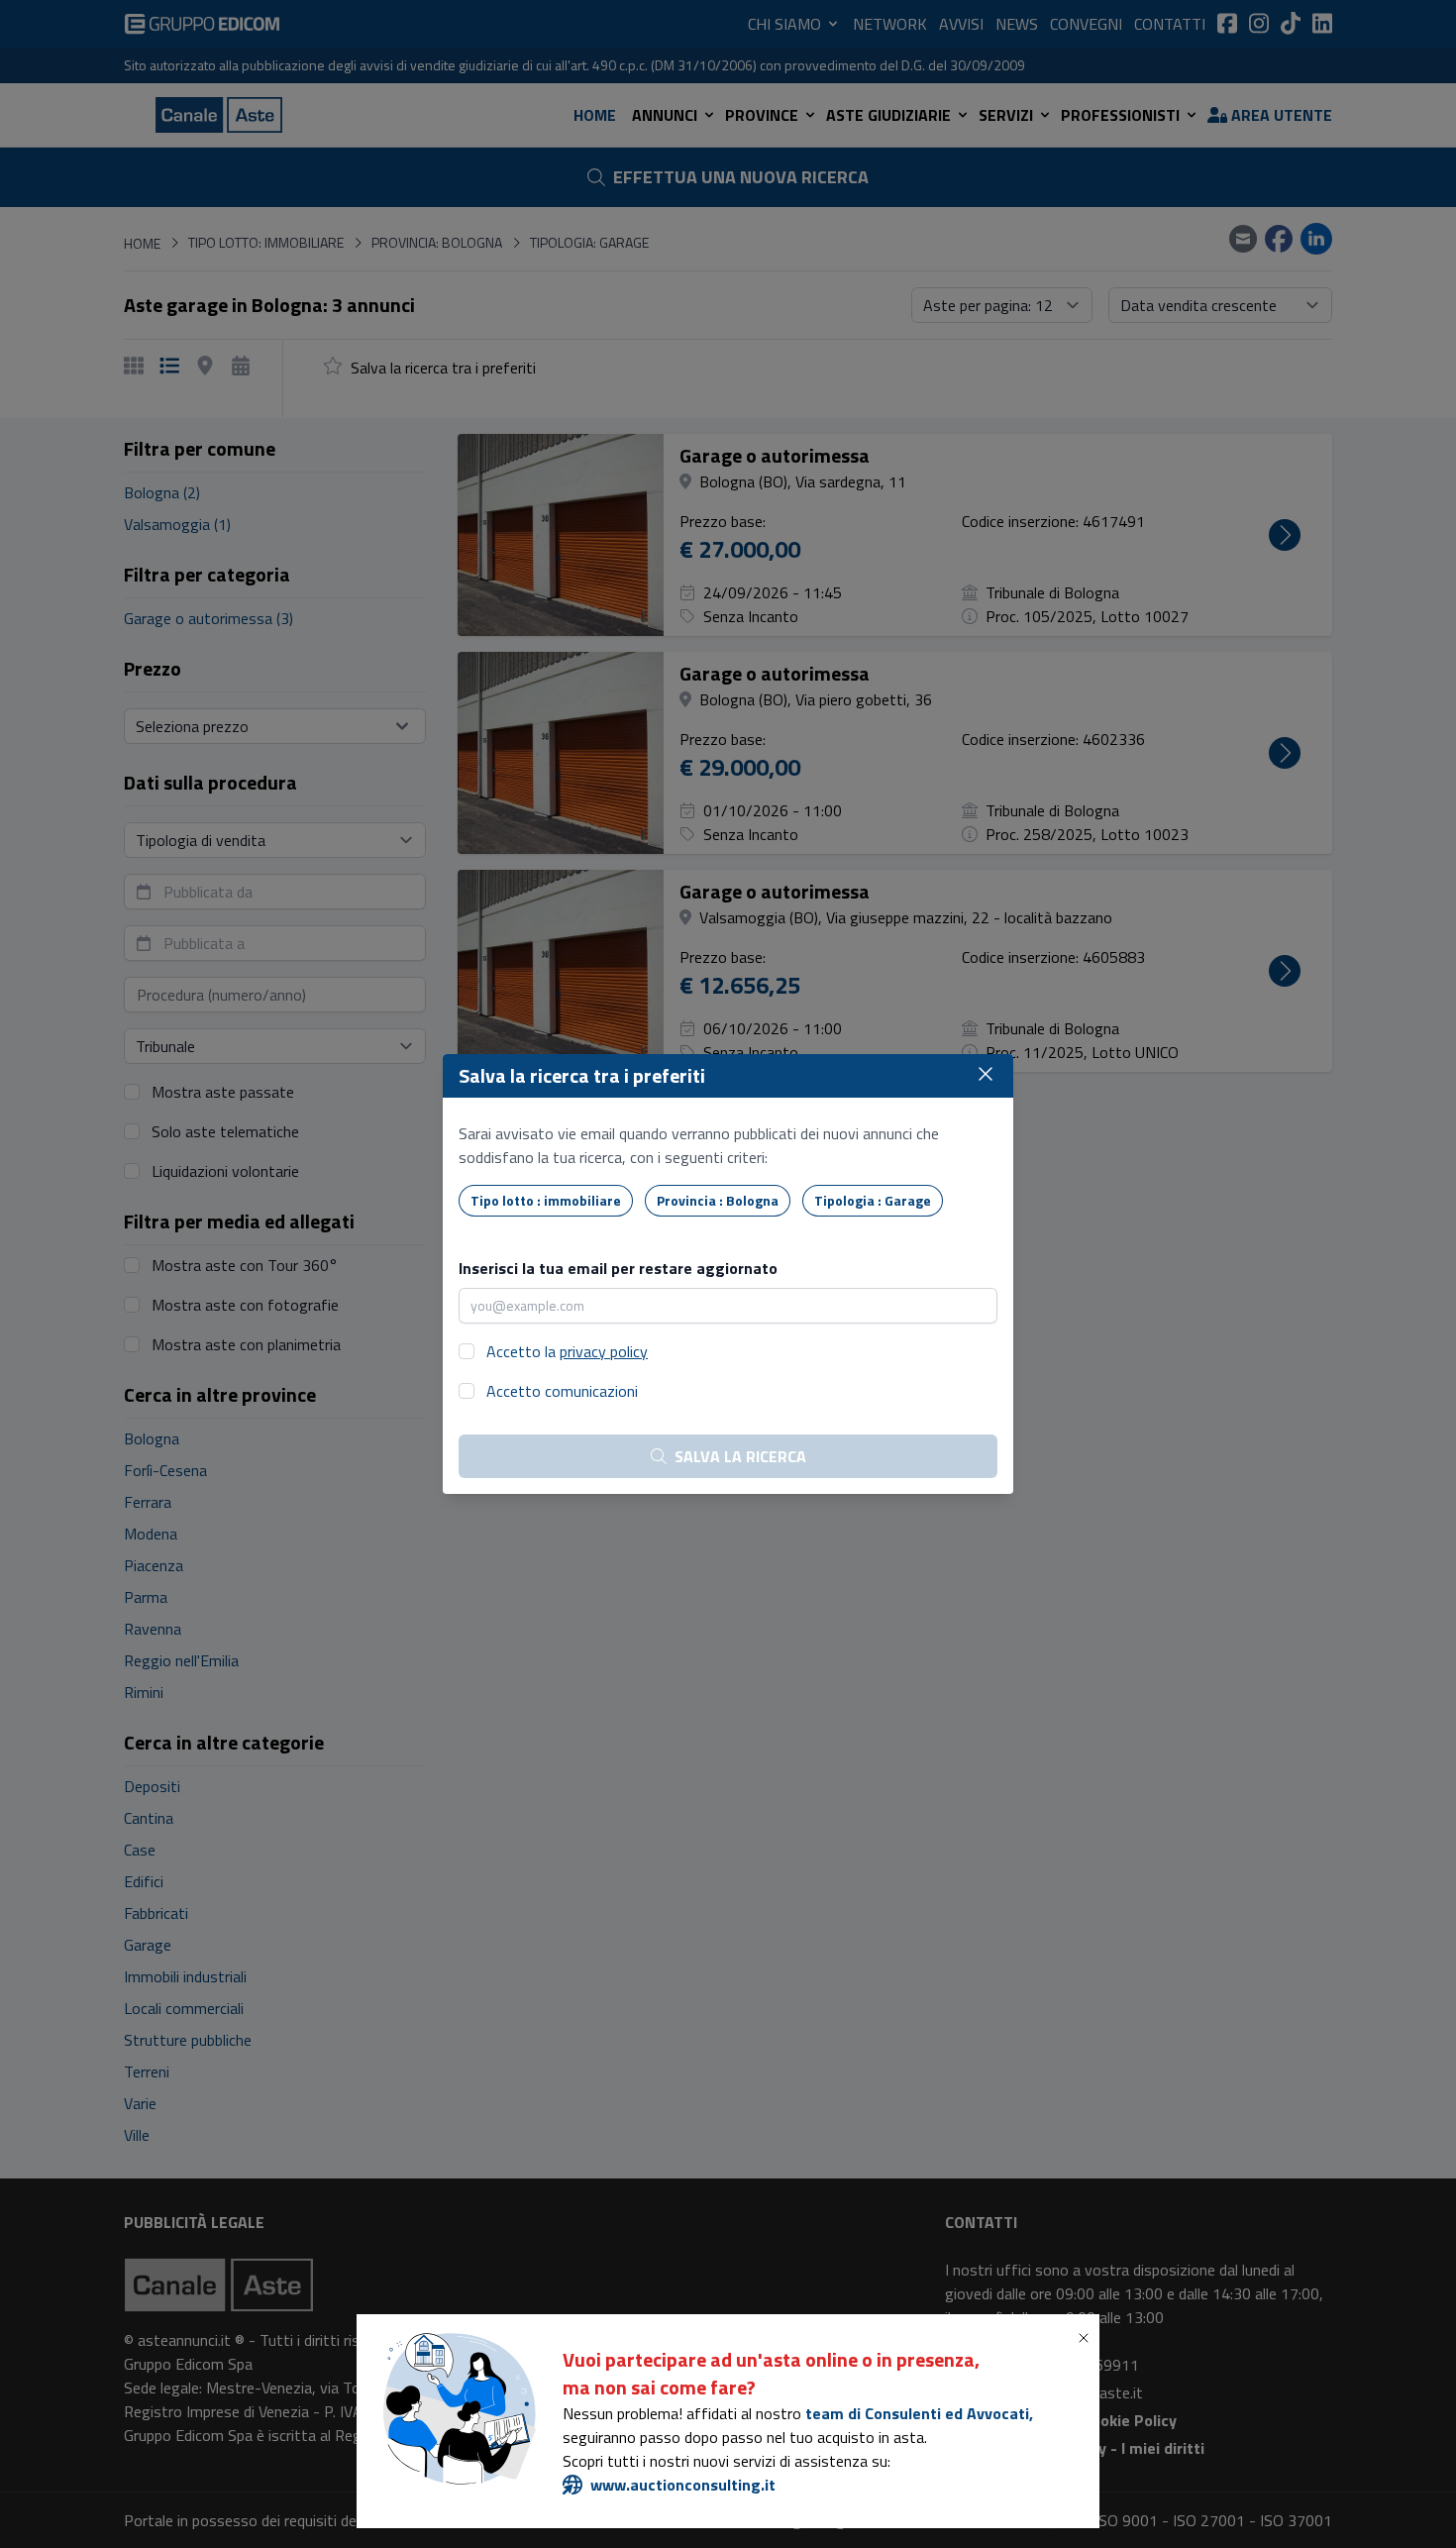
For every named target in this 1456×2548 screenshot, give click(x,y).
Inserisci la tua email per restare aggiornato (618, 1268)
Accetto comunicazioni (562, 1391)
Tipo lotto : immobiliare (546, 1200)
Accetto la (567, 1351)
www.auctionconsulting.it (683, 2485)
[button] (1088, 2338)
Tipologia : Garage (873, 1200)
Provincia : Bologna (718, 1200)
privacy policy (604, 1351)
